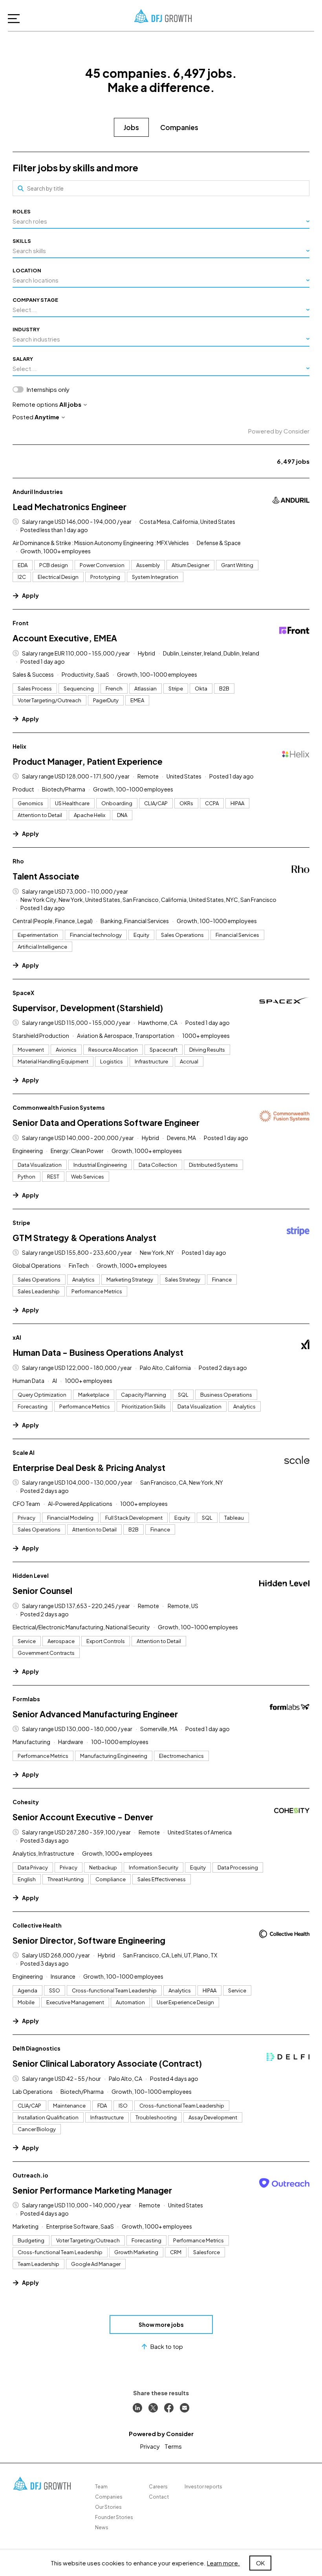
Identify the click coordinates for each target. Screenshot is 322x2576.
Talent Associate (46, 876)
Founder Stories (114, 2517)
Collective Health (37, 1925)
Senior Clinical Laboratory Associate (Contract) (107, 2063)
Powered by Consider (279, 431)
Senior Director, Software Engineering (89, 1940)
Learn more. (223, 2563)
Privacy (150, 2446)
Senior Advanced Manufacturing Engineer (95, 1714)
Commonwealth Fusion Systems (59, 1107)
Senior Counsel (42, 1591)
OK (260, 2563)
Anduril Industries (38, 492)
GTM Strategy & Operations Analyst (84, 1238)
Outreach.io (30, 2175)
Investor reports (203, 2487)
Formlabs (26, 1699)
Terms (173, 2446)
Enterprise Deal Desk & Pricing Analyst (89, 1468)
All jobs (70, 404)
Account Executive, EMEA (65, 638)
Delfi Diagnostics (37, 2048)
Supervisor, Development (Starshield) (88, 1008)
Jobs (131, 127)
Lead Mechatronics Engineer (70, 507)
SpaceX (23, 993)
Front (21, 623)
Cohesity (26, 1802)
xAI (17, 1337)
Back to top (167, 2346)
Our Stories (108, 2507)
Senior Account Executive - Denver (83, 1817)
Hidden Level (31, 1575)
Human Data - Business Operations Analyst (98, 1352)
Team (101, 2487)
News (102, 2527)
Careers (158, 2487)
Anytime (47, 417)
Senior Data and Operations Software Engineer (106, 1123)
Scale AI (24, 1452)
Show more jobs (161, 2324)
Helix (19, 746)
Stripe (21, 1223)
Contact (159, 2497)
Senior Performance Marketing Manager (92, 2190)
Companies (179, 127)
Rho (18, 861)
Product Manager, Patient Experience (88, 761)
